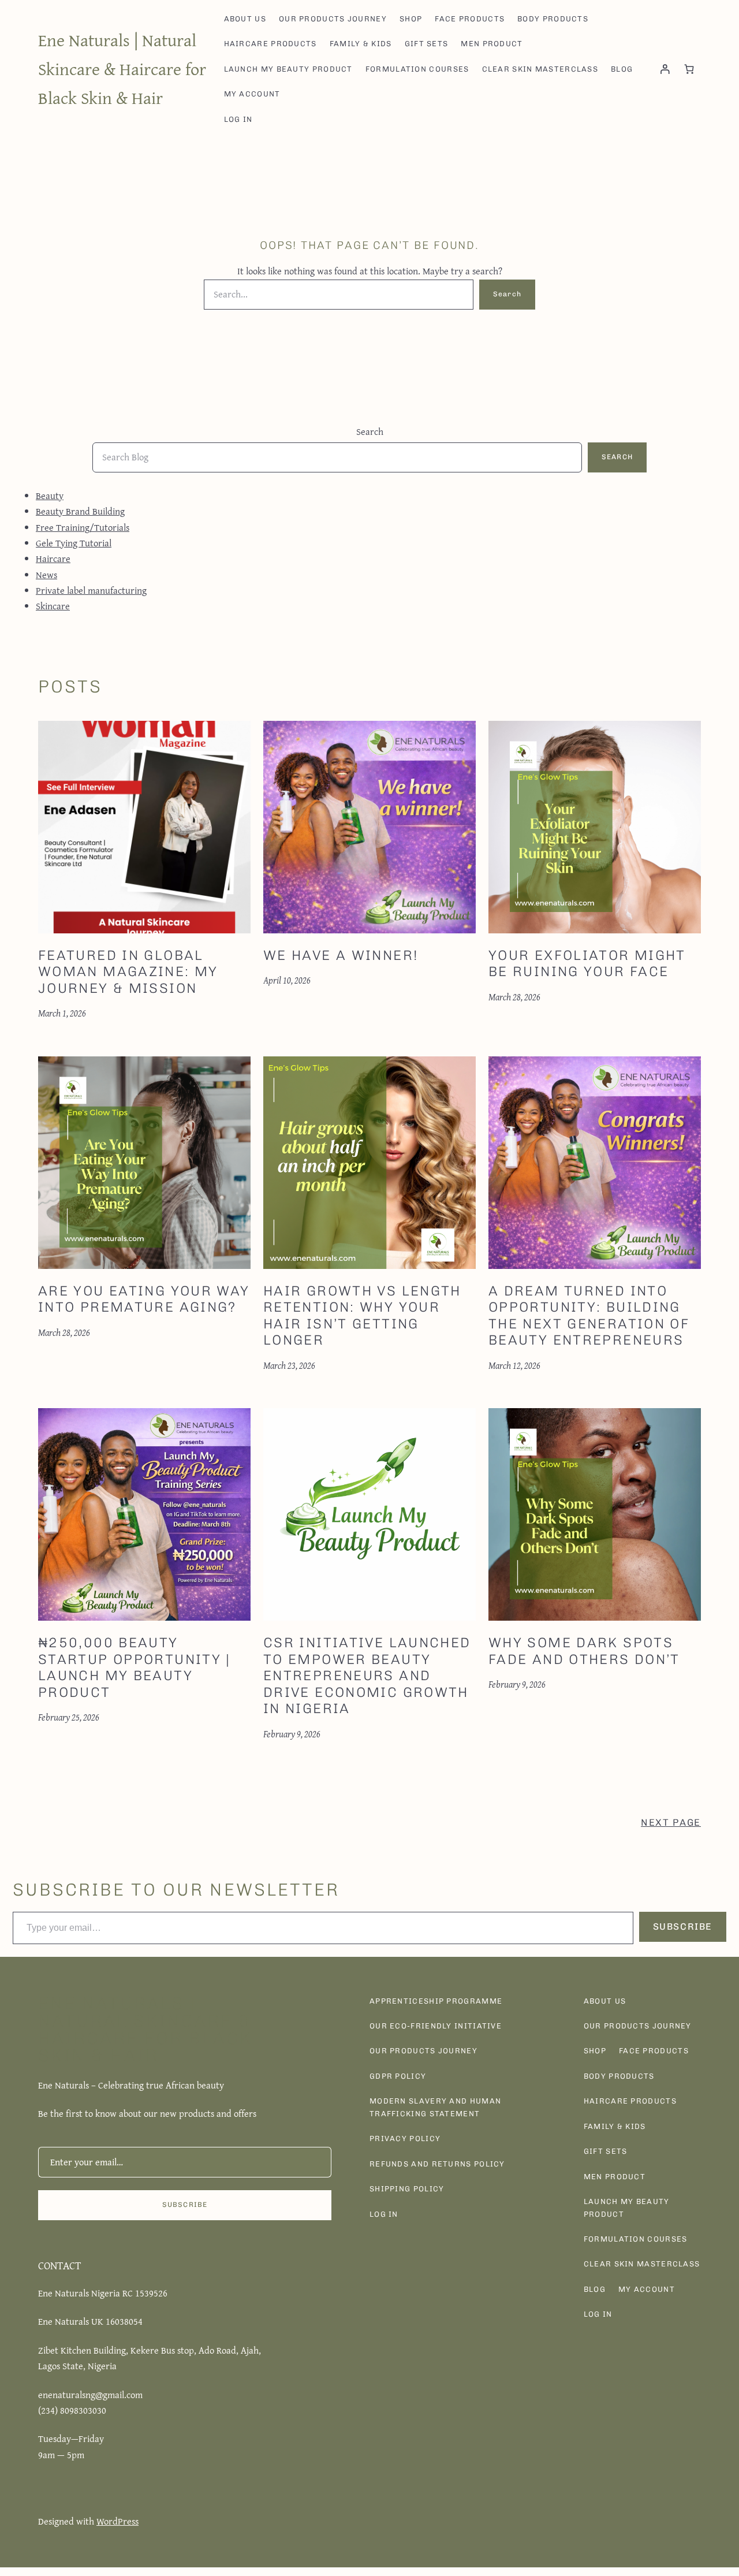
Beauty (50, 496)
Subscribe (683, 1927)
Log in (238, 119)
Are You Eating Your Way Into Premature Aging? (144, 1299)
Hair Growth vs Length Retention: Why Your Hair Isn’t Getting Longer (362, 1316)
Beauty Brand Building (80, 511)
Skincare (53, 606)
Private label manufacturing (91, 590)
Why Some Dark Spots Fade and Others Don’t (584, 1651)
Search (507, 294)
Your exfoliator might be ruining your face (587, 964)
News (46, 575)
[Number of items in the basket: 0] (689, 69)
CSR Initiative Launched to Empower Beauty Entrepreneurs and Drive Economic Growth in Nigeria (367, 1676)
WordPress (117, 2521)
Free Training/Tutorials (83, 527)
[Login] (665, 69)
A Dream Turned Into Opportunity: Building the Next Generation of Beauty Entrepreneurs (589, 1316)
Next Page (671, 1822)
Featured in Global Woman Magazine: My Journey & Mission (128, 972)
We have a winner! (341, 955)
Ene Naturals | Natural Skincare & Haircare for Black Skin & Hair (122, 69)
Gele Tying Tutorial (74, 543)
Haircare (53, 559)
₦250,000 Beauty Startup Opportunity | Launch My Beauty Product (135, 1667)
